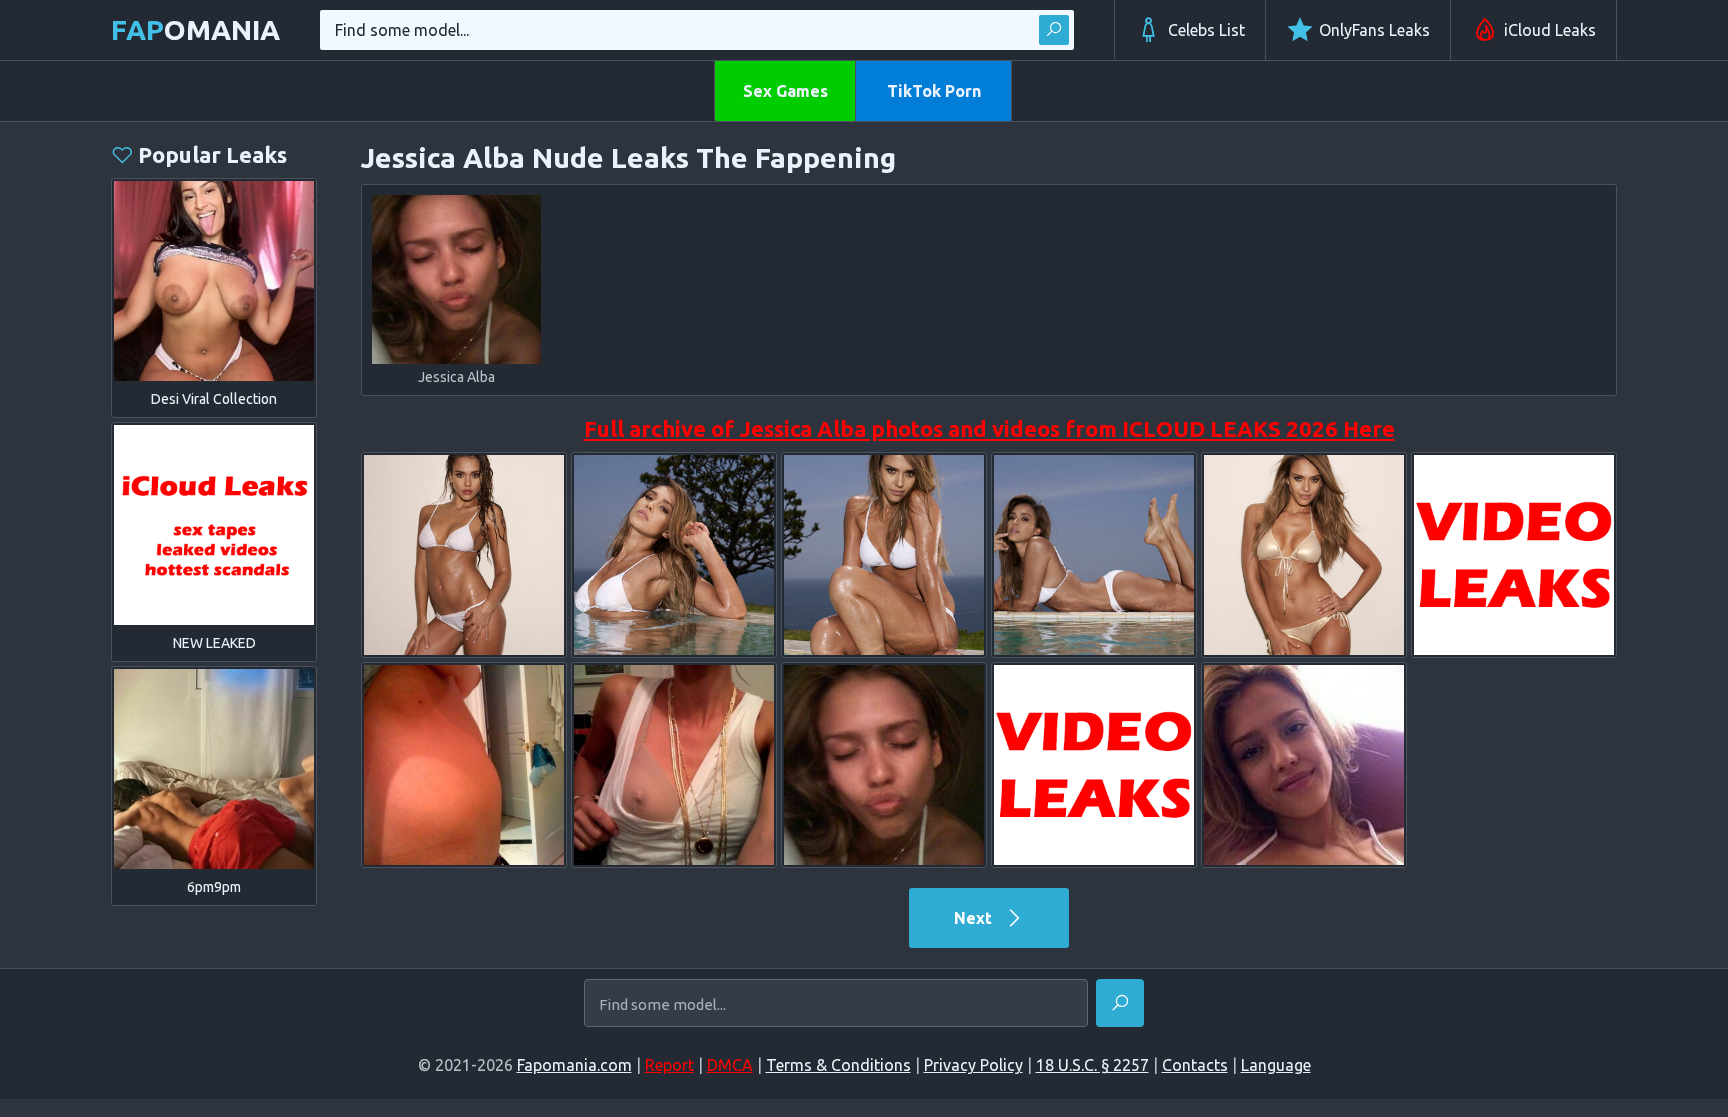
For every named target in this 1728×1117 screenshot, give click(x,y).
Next (975, 918)
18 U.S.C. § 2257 (1092, 1065)
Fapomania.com (574, 1065)
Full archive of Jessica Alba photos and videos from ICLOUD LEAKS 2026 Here (989, 428)
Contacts (1195, 1065)
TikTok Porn (934, 91)
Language (1276, 1065)
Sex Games (785, 91)
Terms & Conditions (838, 1065)
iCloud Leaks (1550, 30)
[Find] (1054, 30)
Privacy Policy (973, 1065)
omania (195, 29)
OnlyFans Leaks (1374, 30)
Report (669, 1065)
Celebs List (1206, 30)
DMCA (730, 1065)
